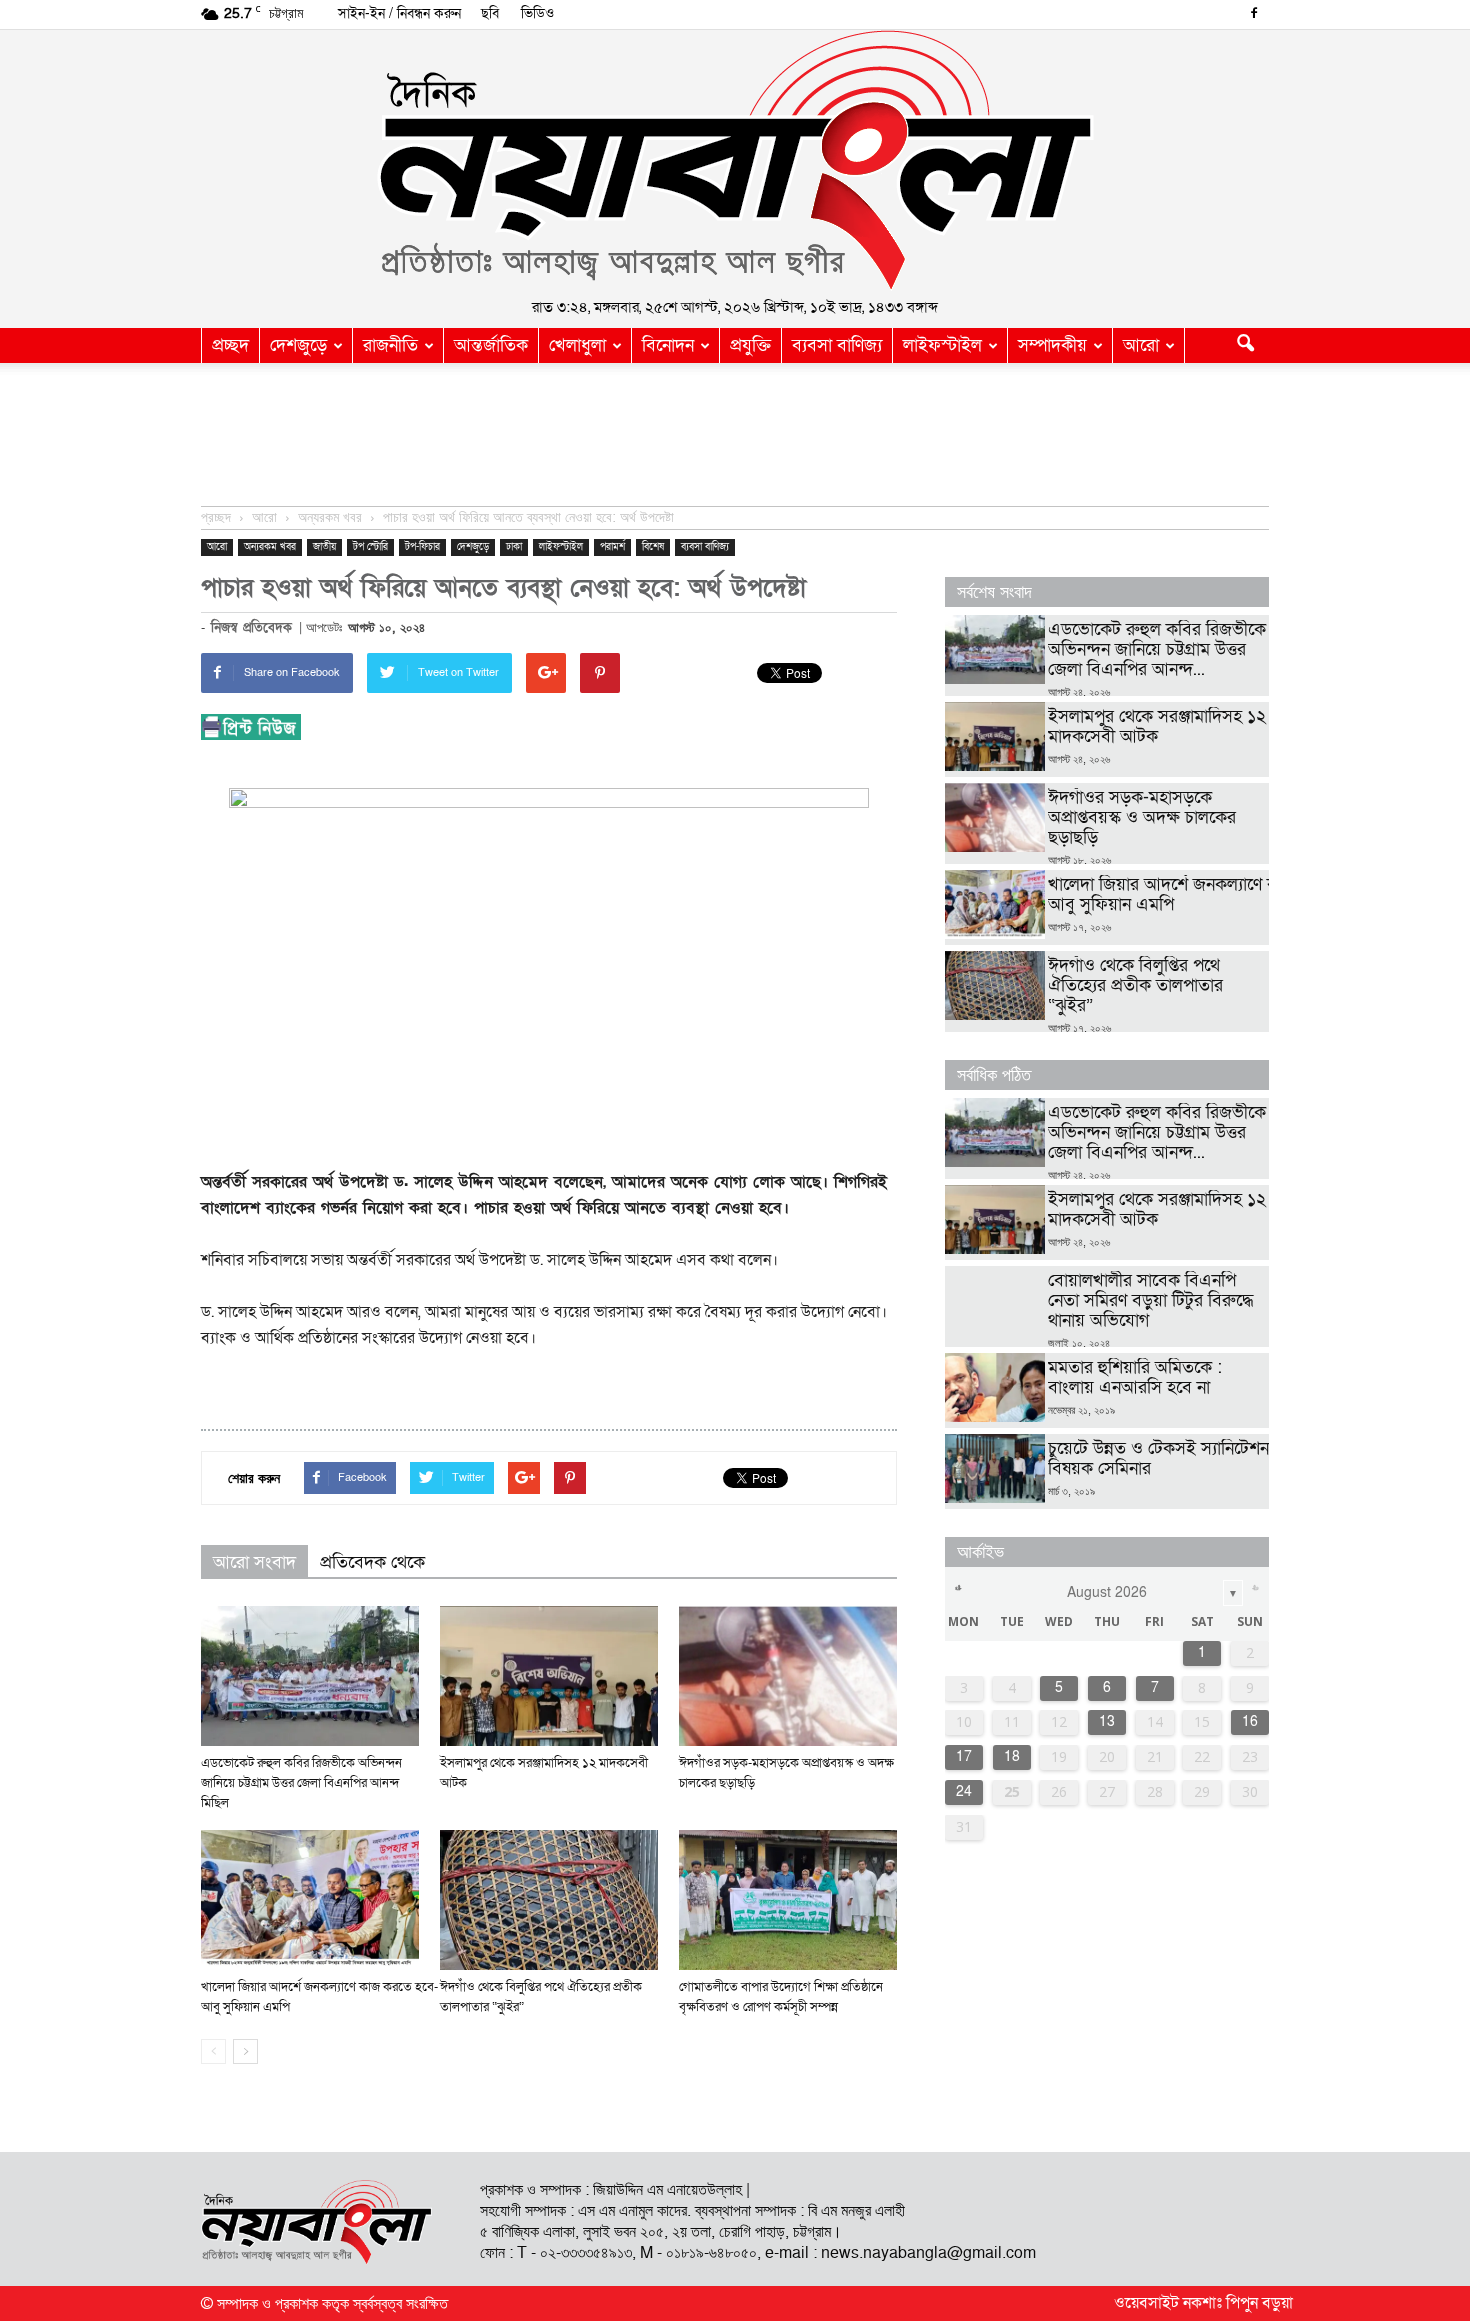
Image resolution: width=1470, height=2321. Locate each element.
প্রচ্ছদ (230, 345)
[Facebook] (1254, 15)
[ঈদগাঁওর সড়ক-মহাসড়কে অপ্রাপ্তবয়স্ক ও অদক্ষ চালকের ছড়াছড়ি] (788, 1676)
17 (964, 1756)
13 (1107, 1721)
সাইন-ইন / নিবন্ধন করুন (399, 13)
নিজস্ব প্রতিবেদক (251, 628)
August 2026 (1107, 1592)
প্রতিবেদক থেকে (372, 1562)
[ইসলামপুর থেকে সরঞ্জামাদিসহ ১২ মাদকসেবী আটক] (549, 1676)
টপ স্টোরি (370, 547)
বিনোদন (668, 345)
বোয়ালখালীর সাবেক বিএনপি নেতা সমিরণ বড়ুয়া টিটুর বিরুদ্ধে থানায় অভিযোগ (1151, 1300)
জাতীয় (324, 547)
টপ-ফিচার (422, 547)
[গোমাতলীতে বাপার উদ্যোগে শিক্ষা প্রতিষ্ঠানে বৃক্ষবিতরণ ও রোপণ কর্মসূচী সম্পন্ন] (788, 1900)
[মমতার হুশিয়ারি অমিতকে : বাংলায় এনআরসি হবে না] (995, 1387)
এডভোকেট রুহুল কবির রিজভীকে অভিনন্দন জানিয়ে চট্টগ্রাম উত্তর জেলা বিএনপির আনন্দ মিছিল (301, 1783)
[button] (1245, 346)
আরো (1141, 345)
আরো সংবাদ (254, 1562)
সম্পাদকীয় (1052, 345)
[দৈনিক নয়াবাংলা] (735, 161)
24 (964, 1791)
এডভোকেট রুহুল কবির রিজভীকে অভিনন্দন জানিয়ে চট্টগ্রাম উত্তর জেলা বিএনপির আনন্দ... (1157, 649)
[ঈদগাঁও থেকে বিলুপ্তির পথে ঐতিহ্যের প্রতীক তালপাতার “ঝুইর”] (549, 1900)
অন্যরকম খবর (270, 547)
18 (1012, 1756)
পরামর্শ (612, 547)
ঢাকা (514, 547)
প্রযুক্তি (750, 345)
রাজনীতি (390, 345)
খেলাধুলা (577, 345)
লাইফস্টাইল (942, 345)
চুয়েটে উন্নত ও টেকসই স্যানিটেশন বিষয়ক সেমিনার (1158, 1458)
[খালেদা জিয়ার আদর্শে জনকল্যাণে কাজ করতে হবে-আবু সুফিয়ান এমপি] (310, 1900)
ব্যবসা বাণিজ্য (837, 345)
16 (1250, 1721)
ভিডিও (537, 13)
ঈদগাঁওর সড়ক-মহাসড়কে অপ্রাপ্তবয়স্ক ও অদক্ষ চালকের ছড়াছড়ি (1142, 817)
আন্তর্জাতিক (491, 345)
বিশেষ (653, 547)
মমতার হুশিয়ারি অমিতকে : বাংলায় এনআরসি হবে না (1135, 1377)
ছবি (490, 13)
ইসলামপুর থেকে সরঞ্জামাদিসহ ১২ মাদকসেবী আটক (1157, 726)
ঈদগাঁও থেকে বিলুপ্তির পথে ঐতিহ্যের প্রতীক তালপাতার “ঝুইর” (1135, 985)
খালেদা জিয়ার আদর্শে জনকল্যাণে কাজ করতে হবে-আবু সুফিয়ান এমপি (1212, 894)
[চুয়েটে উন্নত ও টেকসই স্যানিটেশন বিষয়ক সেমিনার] (995, 1468)
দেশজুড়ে (298, 345)
